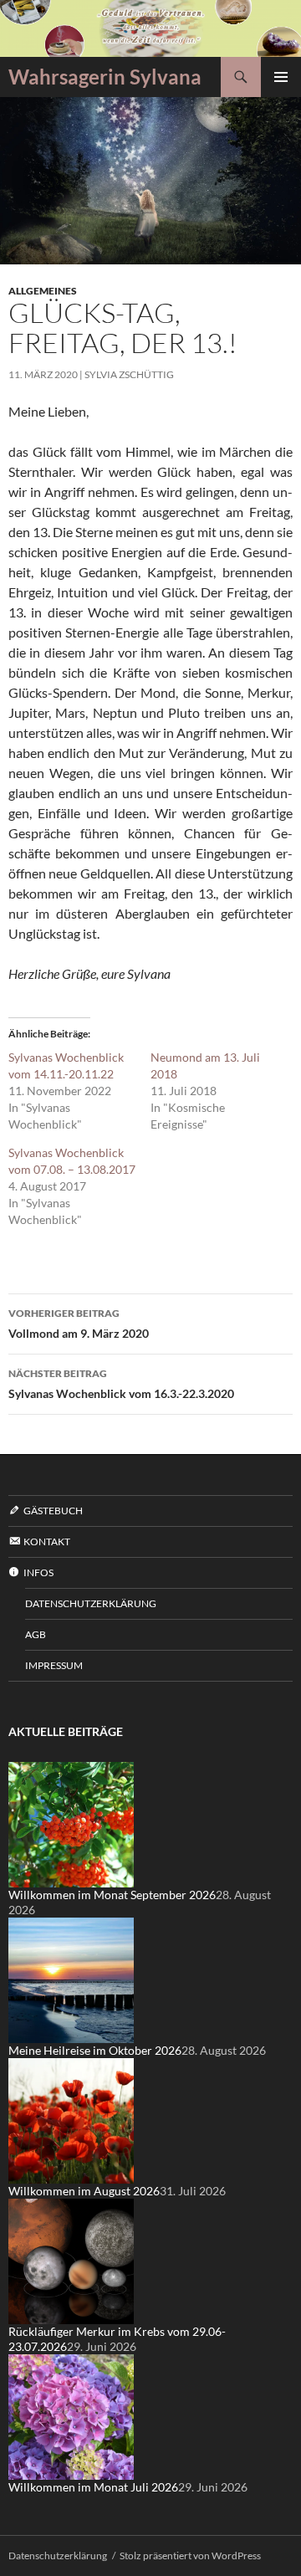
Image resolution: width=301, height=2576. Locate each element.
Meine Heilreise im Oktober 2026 (95, 2050)
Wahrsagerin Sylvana (105, 77)
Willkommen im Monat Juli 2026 (93, 2487)
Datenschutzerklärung (91, 1603)
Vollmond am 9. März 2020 (79, 1324)
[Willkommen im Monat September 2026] (71, 1823)
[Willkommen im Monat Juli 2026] (71, 2416)
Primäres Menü (281, 77)
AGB (36, 1634)
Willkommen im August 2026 (84, 2191)
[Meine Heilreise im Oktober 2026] (71, 1979)
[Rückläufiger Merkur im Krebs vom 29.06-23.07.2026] (71, 2260)
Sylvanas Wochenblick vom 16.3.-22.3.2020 (121, 1384)
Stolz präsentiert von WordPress (190, 2556)
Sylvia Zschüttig (129, 374)
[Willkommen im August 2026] (71, 2120)
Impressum (54, 1665)
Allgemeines (43, 291)
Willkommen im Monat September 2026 (112, 1895)
